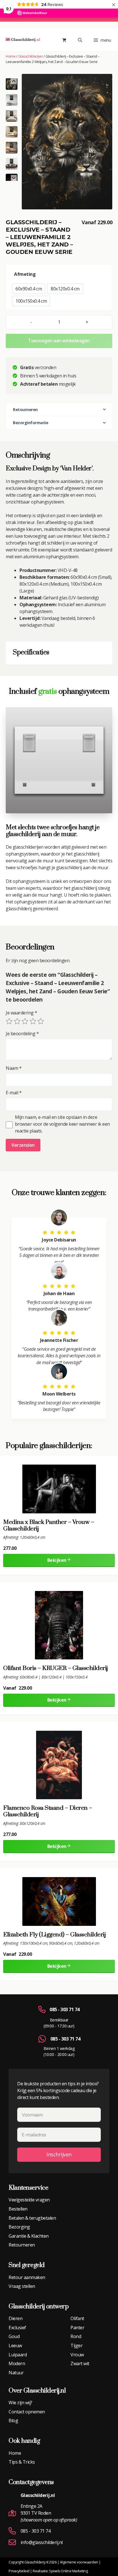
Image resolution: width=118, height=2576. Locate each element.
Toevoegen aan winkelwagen (59, 341)
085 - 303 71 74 (65, 2009)
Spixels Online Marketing (68, 2571)
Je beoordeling (22, 1034)
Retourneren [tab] (25, 410)
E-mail (14, 1093)
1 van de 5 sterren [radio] (9, 1021)
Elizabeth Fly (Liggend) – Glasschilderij (54, 1935)
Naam (14, 1068)
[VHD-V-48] (67, 141)
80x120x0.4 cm (65, 289)
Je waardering (21, 1013)
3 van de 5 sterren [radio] (25, 1021)
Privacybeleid (19, 2571)
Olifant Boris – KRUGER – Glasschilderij (56, 1668)
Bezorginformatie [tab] (31, 423)
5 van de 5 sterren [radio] (41, 1021)
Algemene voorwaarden (79, 2562)
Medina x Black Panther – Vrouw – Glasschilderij (49, 1526)
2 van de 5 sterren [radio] (17, 1021)
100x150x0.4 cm (31, 301)
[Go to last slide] (14, 81)
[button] (12, 100)
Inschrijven (59, 2154)
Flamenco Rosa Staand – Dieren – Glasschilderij (48, 1811)
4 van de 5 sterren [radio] (33, 1021)
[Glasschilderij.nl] (23, 40)
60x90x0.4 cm (29, 289)
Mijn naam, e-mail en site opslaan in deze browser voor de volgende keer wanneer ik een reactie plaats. (62, 1124)
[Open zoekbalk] (80, 40)
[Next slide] (14, 178)
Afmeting (25, 274)
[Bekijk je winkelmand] (64, 40)
